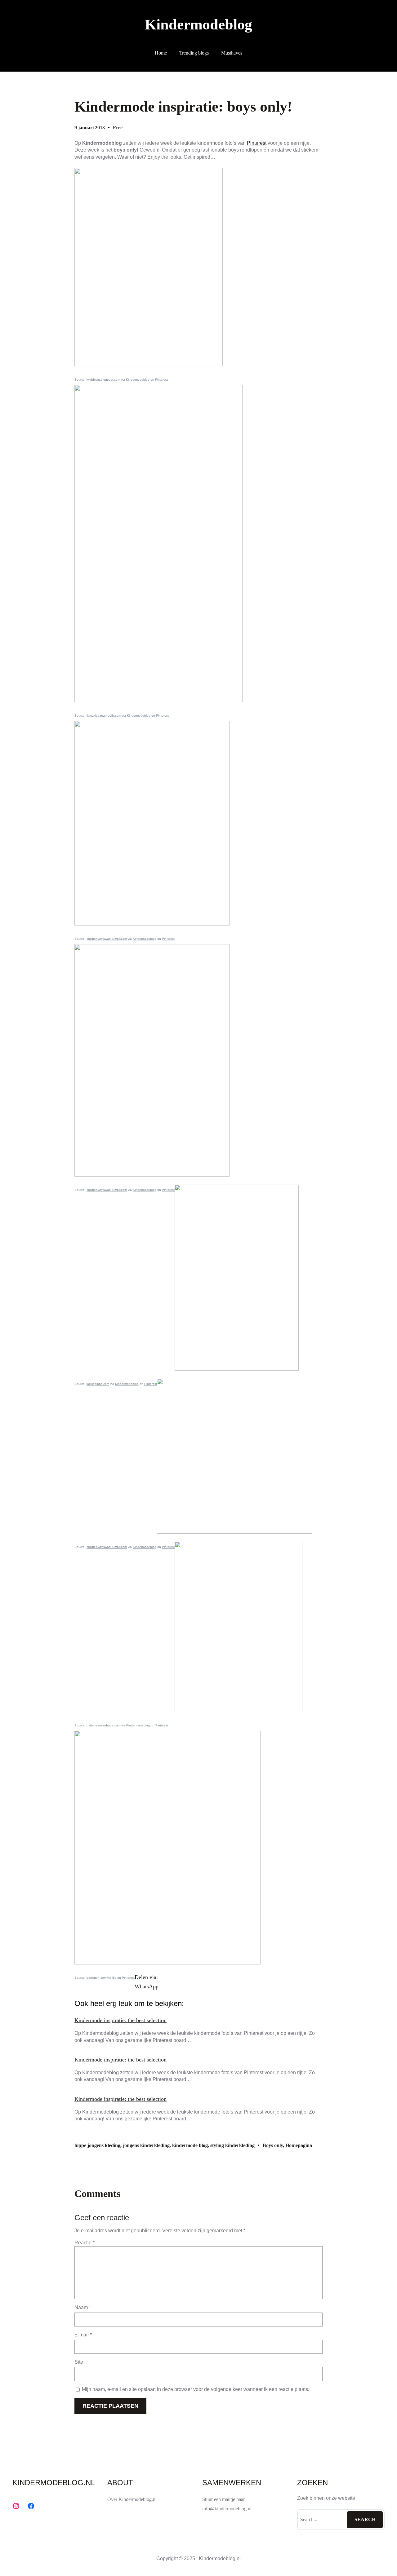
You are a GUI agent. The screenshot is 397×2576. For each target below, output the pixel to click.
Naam (83, 2307)
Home (161, 53)
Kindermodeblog (198, 24)
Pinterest (257, 143)
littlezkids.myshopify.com (104, 716)
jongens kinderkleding (146, 2145)
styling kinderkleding (232, 2145)
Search (365, 2519)
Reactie (85, 2243)
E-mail (83, 2335)
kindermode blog (190, 2145)
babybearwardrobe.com (103, 1725)
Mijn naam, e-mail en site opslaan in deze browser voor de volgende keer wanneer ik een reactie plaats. (196, 2389)
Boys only (273, 2145)
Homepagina (299, 2145)
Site (79, 2362)
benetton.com (96, 1978)
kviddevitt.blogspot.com (103, 380)
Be (114, 1978)
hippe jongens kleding (97, 2145)
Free (118, 128)
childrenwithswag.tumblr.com (107, 939)
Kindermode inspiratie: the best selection (120, 2020)
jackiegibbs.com (98, 1384)
